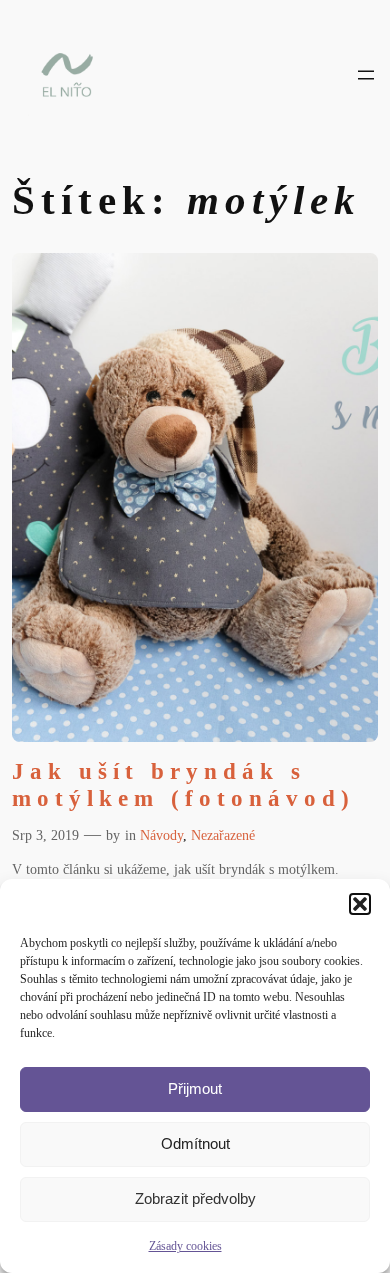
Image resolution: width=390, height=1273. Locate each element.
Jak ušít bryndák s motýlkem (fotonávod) (183, 785)
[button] (360, 904)
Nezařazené (223, 835)
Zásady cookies (185, 1246)
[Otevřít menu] (366, 75)
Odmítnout (195, 1143)
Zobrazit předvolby (195, 1198)
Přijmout (195, 1088)
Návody (161, 835)
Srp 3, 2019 (45, 835)
